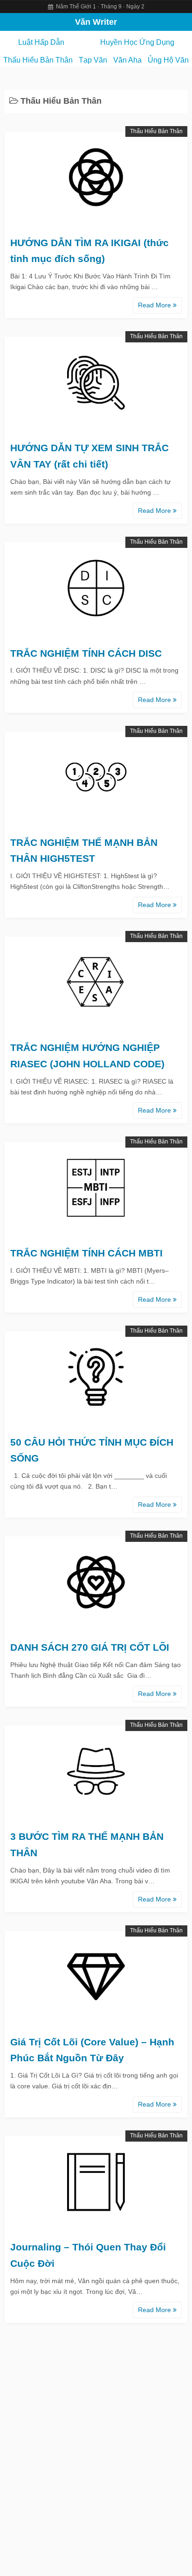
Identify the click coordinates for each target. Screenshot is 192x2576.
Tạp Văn (93, 60)
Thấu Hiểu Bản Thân (38, 60)
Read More (155, 305)
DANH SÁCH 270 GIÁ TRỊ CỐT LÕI (90, 1647)
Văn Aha (127, 60)
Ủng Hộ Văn (168, 60)
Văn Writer (96, 22)
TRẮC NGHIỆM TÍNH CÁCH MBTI (86, 1253)
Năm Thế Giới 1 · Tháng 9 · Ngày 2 (99, 7)
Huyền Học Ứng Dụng (137, 42)
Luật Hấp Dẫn (41, 42)
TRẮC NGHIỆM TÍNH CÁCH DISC (86, 653)
